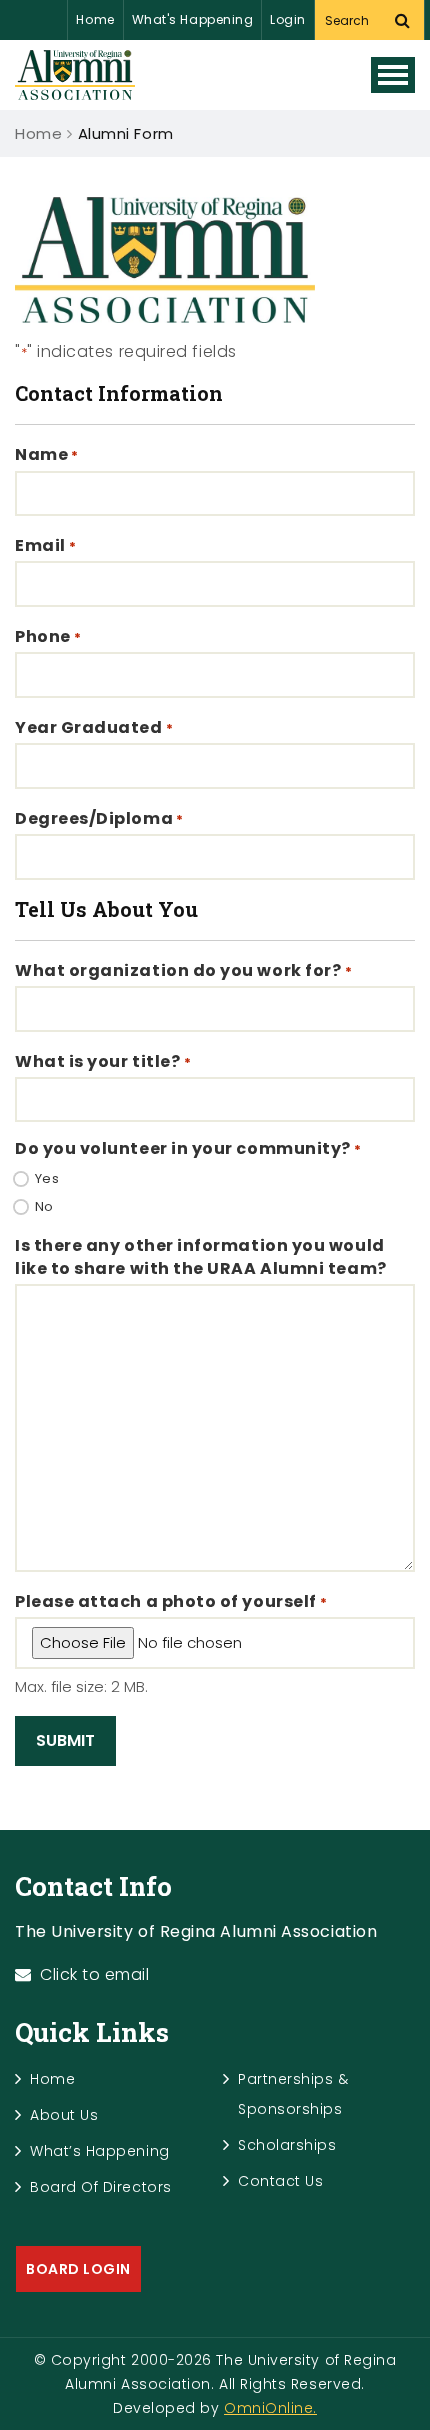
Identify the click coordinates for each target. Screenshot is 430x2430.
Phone (48, 637)
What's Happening (193, 19)
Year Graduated (94, 728)
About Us (64, 2115)
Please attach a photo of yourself (171, 1602)
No (44, 1207)
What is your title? (103, 1062)
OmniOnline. (270, 2408)
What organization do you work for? (183, 971)
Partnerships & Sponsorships (293, 2094)
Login (288, 19)
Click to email (95, 1974)
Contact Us (280, 2181)
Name (47, 455)
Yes (47, 1179)
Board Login (78, 2269)
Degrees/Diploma (99, 819)
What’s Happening (100, 2151)
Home (95, 19)
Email (46, 546)
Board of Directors (101, 2187)
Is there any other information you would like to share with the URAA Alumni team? (201, 1257)
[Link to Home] (75, 75)
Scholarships (287, 2145)
